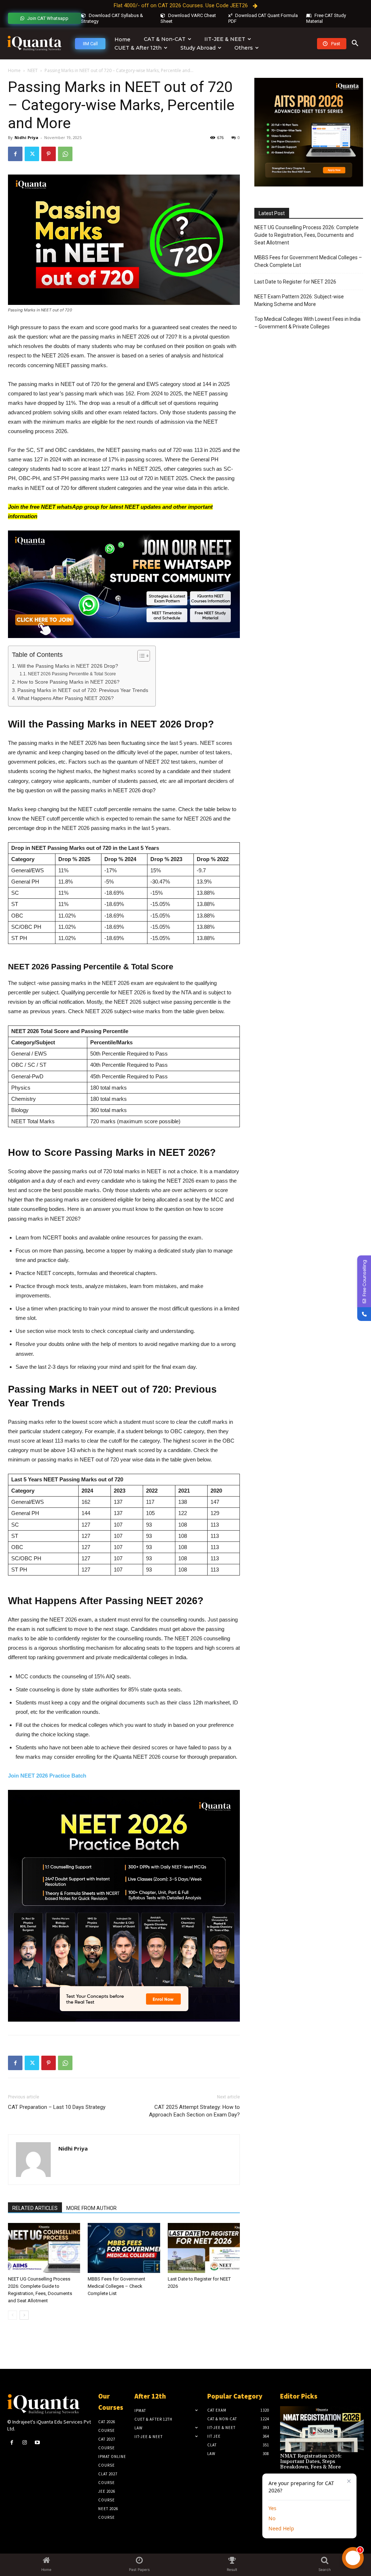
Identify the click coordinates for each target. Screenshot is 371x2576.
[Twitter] (32, 154)
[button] (355, 43)
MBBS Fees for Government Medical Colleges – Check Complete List (116, 2286)
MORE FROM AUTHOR (91, 2208)
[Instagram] (24, 2443)
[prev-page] (12, 2315)
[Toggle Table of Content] (140, 656)
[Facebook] (15, 154)
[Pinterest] (49, 154)
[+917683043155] (364, 1314)
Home (14, 70)
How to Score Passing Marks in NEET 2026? (68, 682)
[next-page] (24, 2315)
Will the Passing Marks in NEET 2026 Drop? (68, 666)
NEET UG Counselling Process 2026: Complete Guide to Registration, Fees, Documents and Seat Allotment (307, 235)
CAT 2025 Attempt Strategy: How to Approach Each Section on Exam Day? (194, 2111)
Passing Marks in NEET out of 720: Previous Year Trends (83, 690)
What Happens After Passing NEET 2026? (66, 698)
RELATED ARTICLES (35, 2208)
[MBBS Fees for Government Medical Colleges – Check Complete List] (124, 2248)
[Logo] (34, 44)
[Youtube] (37, 2443)
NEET (33, 70)
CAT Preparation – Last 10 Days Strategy (57, 2107)
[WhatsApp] (65, 154)
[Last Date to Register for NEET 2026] (204, 2248)
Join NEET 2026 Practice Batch (47, 1776)
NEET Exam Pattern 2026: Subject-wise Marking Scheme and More (299, 300)
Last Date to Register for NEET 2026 (295, 282)
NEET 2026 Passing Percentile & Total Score (72, 674)
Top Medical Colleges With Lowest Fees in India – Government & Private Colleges (307, 323)
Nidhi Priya (26, 137)
